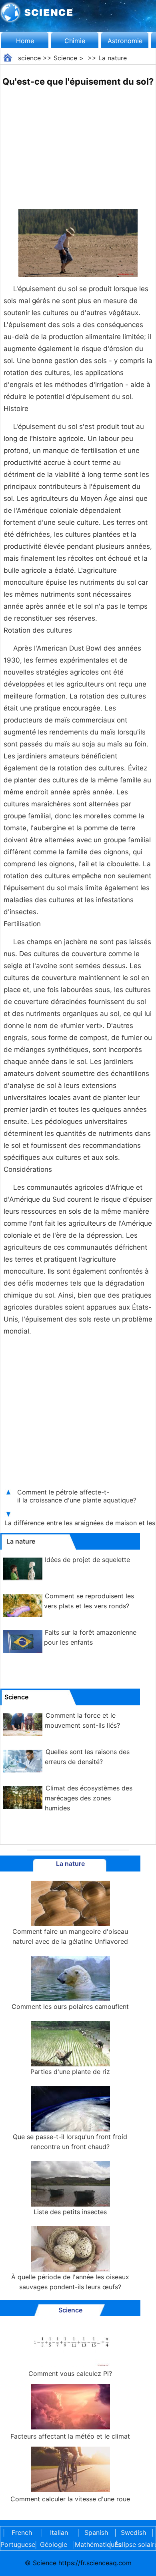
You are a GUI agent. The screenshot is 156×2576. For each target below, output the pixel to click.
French (22, 2532)
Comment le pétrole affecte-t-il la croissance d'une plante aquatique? (78, 1496)
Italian (59, 2532)
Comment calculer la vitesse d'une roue (70, 2499)
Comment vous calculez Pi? (70, 2374)
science (29, 58)
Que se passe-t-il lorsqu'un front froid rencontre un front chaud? (70, 2142)
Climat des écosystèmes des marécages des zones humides (89, 1798)
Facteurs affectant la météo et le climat (70, 2436)
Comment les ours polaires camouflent (70, 2006)
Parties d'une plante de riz (70, 2072)
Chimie (75, 41)
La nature (113, 58)
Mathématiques (91, 2544)
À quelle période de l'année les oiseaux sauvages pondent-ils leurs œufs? (70, 2282)
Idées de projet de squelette (87, 1560)
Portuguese (16, 2544)
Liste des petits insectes (70, 2212)
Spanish (96, 2532)
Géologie (54, 2544)
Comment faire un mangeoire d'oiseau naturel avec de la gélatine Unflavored (70, 1936)
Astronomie (125, 41)
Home (25, 41)
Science (65, 58)
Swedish (133, 2532)
